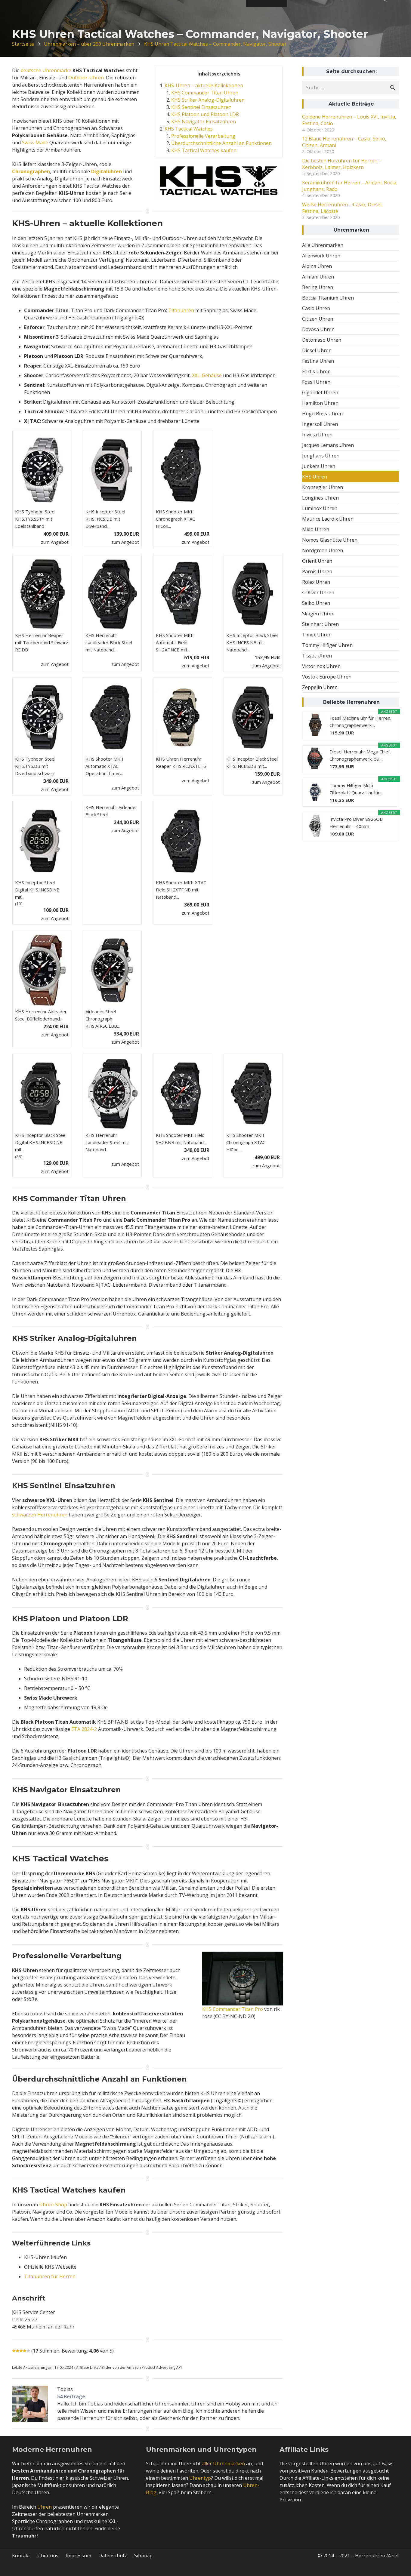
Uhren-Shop (53, 2205)
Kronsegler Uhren (323, 487)
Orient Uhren (317, 561)
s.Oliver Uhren (318, 592)
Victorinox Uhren (321, 666)
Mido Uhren (316, 529)
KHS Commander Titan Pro (233, 2009)
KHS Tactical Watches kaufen (204, 150)
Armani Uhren (318, 277)
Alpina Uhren (317, 266)
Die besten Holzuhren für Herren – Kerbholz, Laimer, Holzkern (342, 164)
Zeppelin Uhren (320, 687)
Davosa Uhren (318, 329)
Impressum (78, 2556)
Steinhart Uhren (320, 624)
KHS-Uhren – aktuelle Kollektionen (204, 85)
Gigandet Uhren (320, 392)
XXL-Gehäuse (207, 375)
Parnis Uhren (317, 571)
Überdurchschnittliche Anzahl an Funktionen (221, 143)
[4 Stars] (25, 2351)
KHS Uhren (315, 477)
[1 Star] (14, 2351)
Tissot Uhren (317, 656)
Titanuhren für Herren (50, 2276)
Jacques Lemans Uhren (328, 445)
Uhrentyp (200, 2478)
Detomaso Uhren (322, 340)
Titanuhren (181, 310)
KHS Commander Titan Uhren (205, 93)
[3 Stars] (21, 2351)
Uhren (45, 2507)
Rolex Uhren (316, 582)
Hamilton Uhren (320, 403)
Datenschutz (113, 2556)
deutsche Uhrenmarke (46, 70)
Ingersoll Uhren (320, 424)
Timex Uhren (317, 635)
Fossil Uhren (316, 382)
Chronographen (31, 171)
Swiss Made (35, 143)
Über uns (48, 2556)
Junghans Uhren (321, 456)
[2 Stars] (17, 2351)
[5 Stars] (28, 2351)
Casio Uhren (316, 308)
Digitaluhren (107, 171)
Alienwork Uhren (321, 256)
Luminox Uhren (320, 508)
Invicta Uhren (317, 435)
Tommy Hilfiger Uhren (327, 645)
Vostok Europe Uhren (327, 677)
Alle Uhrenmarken (323, 245)
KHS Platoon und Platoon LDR (205, 114)
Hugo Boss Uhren (322, 414)
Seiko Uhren (316, 603)
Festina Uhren (318, 361)
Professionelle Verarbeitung (203, 136)
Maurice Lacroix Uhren (328, 519)
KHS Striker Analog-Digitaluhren (208, 100)
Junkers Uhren (319, 466)
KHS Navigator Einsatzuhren (204, 122)
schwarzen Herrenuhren (40, 1515)
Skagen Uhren (318, 614)
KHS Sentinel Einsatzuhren (201, 107)
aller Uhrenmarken (223, 2464)
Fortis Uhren (316, 371)
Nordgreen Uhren (323, 550)
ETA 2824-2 (84, 1729)
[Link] (243, 1979)
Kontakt (21, 2556)
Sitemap (143, 2556)
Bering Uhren (318, 287)
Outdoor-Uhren (86, 78)
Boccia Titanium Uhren (328, 298)
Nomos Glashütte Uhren (330, 540)
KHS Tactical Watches (189, 129)
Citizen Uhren (318, 319)
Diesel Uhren (317, 350)
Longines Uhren (320, 498)
